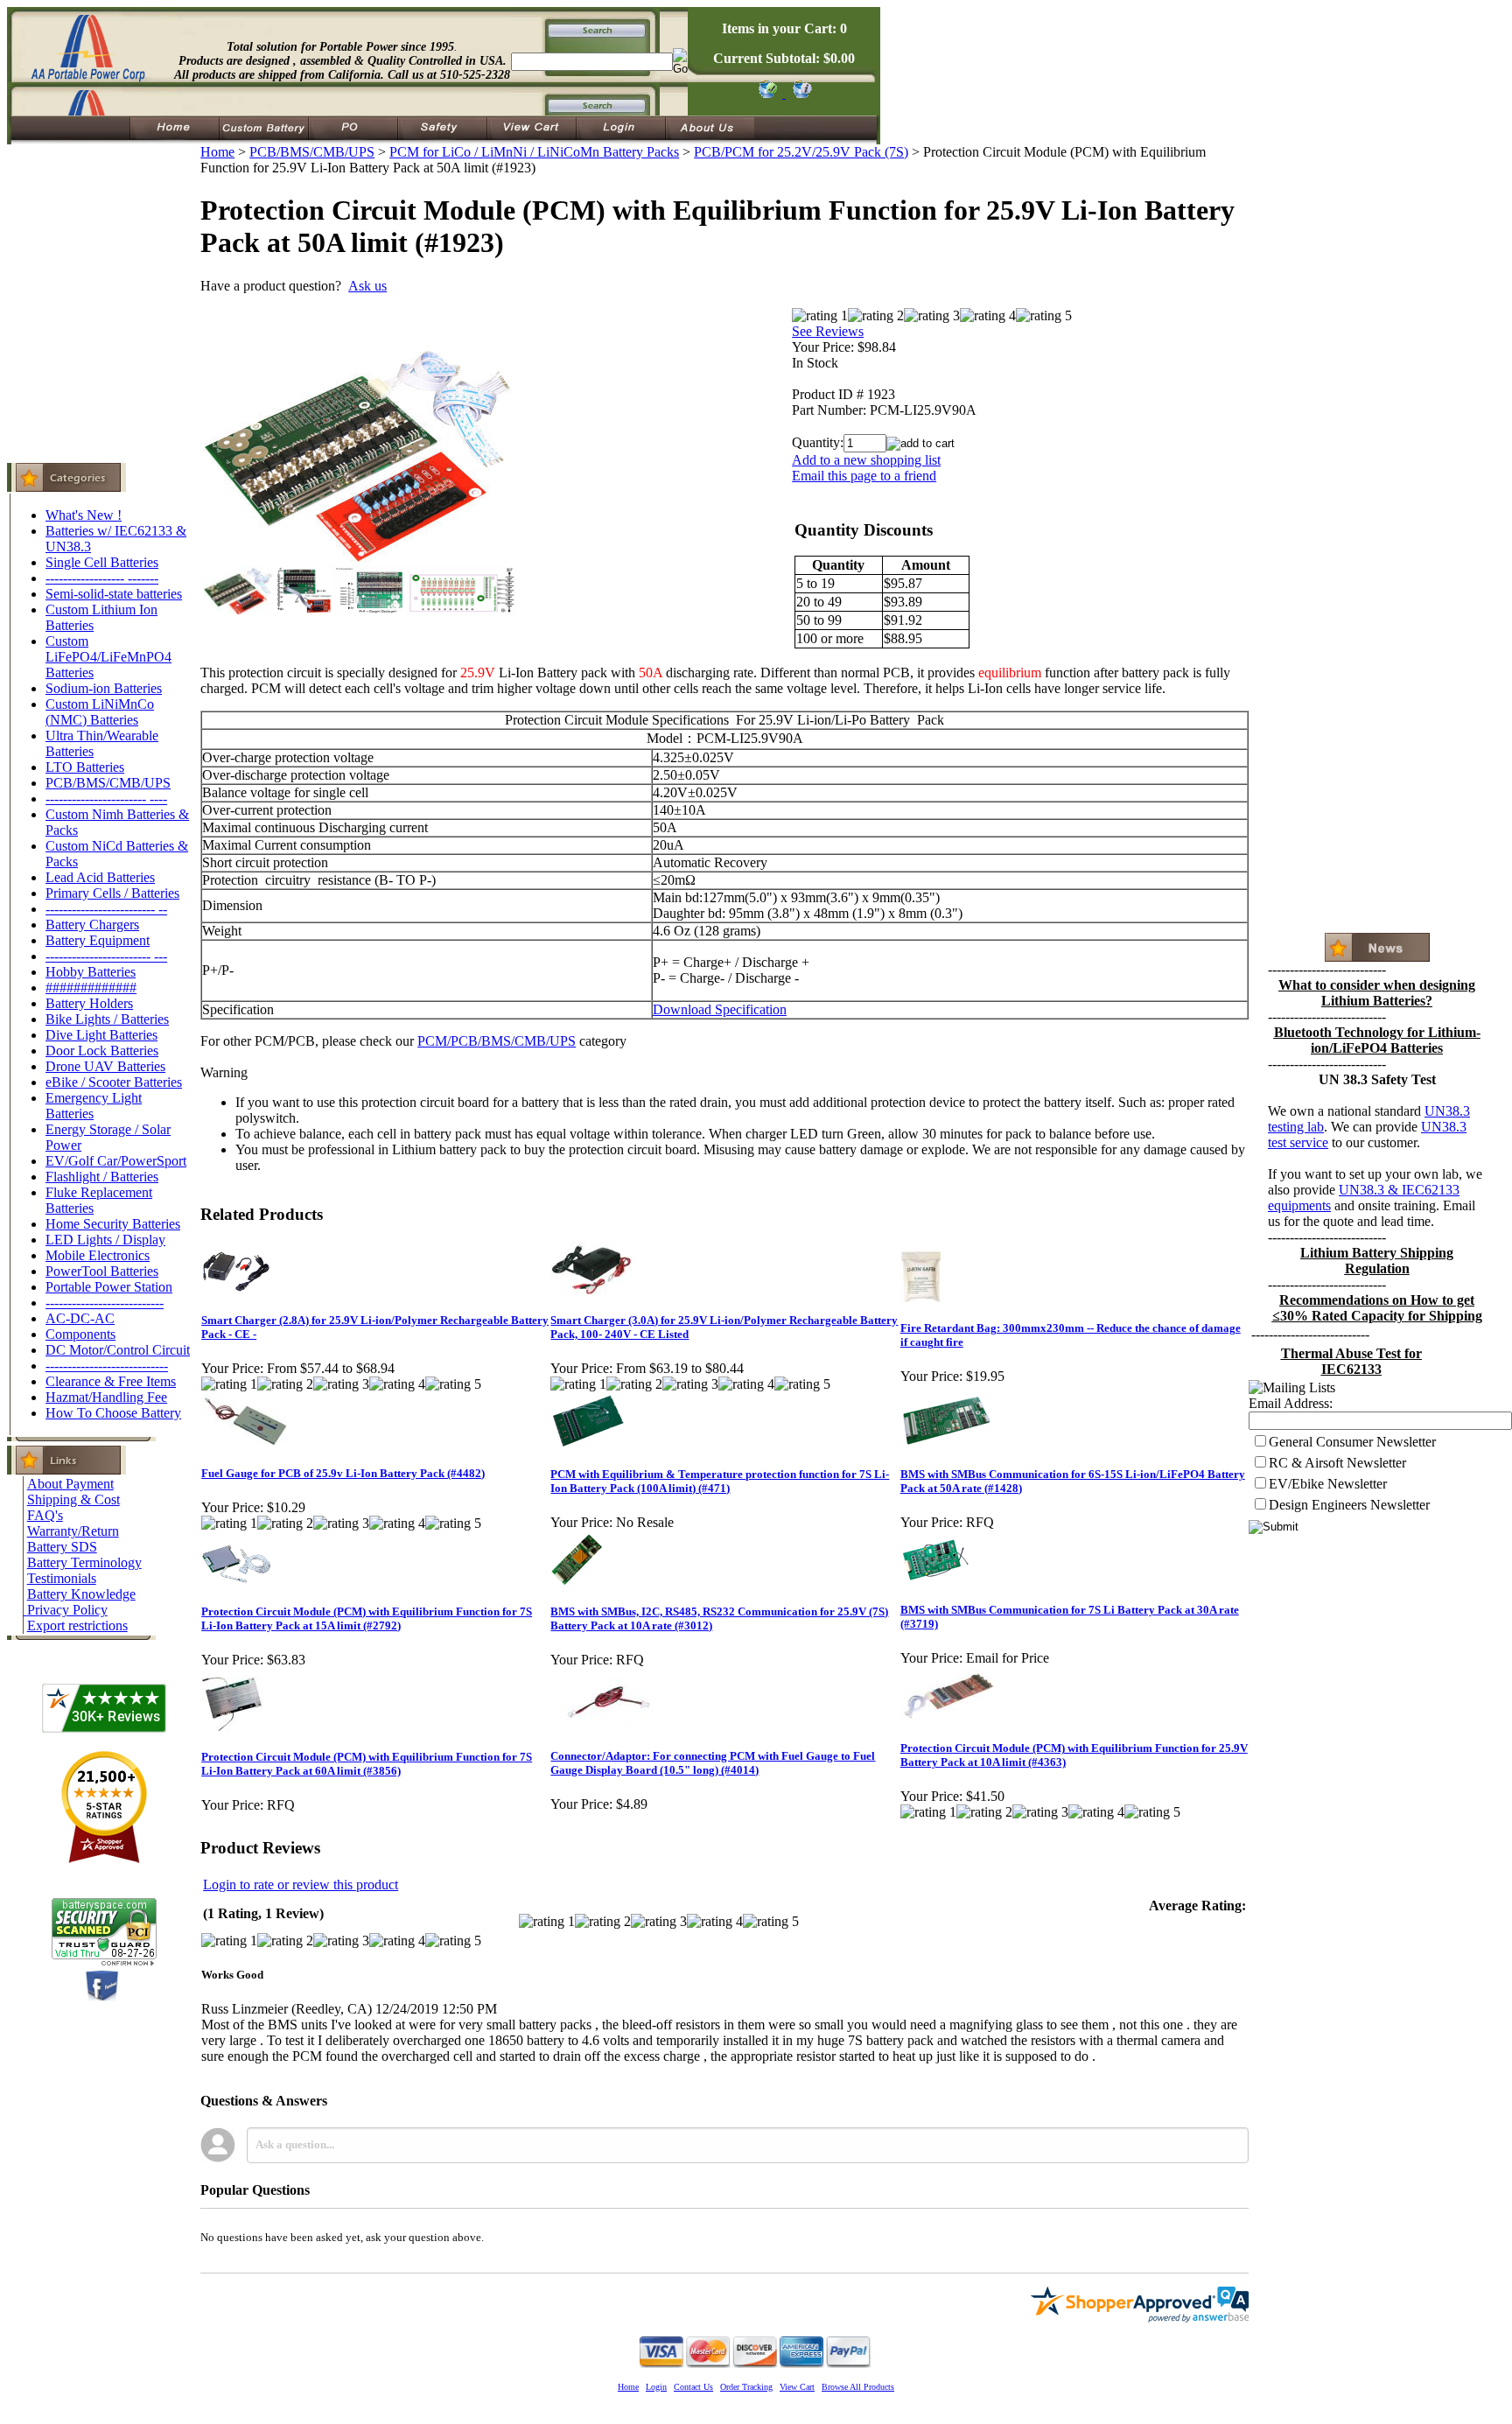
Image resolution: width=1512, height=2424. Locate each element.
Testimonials (62, 1578)
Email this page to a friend (864, 476)
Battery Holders (89, 1003)
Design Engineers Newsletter (1349, 1505)
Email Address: (1291, 1403)
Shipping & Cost (73, 1499)
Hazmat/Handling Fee (106, 1397)
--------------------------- (105, 1303)
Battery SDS (62, 1547)
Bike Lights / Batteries (107, 1019)
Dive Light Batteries (101, 1035)
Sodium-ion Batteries (104, 688)
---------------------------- (107, 1366)
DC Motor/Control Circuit (118, 1350)
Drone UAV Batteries (105, 1066)
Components (80, 1334)
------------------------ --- (106, 956)
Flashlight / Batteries (102, 1177)
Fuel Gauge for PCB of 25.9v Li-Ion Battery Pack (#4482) (343, 1473)
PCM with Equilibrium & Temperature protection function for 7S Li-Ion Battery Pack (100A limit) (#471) (720, 1481)
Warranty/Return (73, 1531)
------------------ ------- (102, 578)
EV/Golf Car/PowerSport (116, 1161)
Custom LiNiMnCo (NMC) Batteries (100, 712)
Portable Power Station (109, 1287)
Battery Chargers (92, 925)
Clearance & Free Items (111, 1381)
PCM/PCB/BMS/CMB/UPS (497, 1041)
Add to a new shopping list (866, 460)
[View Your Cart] (799, 93)
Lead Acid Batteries (100, 877)
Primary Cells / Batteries (112, 893)
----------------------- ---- (106, 799)
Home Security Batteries (113, 1224)
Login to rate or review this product (301, 1885)
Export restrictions (77, 1625)
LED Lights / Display (105, 1240)
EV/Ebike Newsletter (1328, 1484)
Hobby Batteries (91, 972)
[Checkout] (767, 93)
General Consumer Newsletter (1352, 1442)
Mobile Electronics (98, 1255)
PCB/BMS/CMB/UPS (108, 783)
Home (217, 152)
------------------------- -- (106, 909)
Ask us (367, 286)
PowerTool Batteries (102, 1271)
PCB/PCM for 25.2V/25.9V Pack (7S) (801, 152)
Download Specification (720, 1009)
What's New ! (84, 515)
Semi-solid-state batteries (114, 594)
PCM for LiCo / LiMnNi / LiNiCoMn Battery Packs (534, 152)
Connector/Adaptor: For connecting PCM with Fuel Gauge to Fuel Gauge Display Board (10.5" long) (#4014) (713, 1763)
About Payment (70, 1484)
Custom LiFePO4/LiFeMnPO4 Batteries (108, 657)
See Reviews (828, 331)
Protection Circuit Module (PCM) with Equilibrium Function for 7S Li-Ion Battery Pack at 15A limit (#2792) (367, 1618)
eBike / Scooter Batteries (114, 1082)
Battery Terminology (84, 1562)
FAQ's (45, 1515)
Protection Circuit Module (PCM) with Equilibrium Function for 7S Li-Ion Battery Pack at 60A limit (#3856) (367, 1764)
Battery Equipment (98, 940)
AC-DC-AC (80, 1318)
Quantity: (818, 442)
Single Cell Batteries (102, 562)
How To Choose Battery (113, 1413)
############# (91, 988)
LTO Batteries (85, 767)
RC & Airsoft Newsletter (1337, 1463)
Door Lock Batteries (102, 1051)
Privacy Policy (67, 1610)
